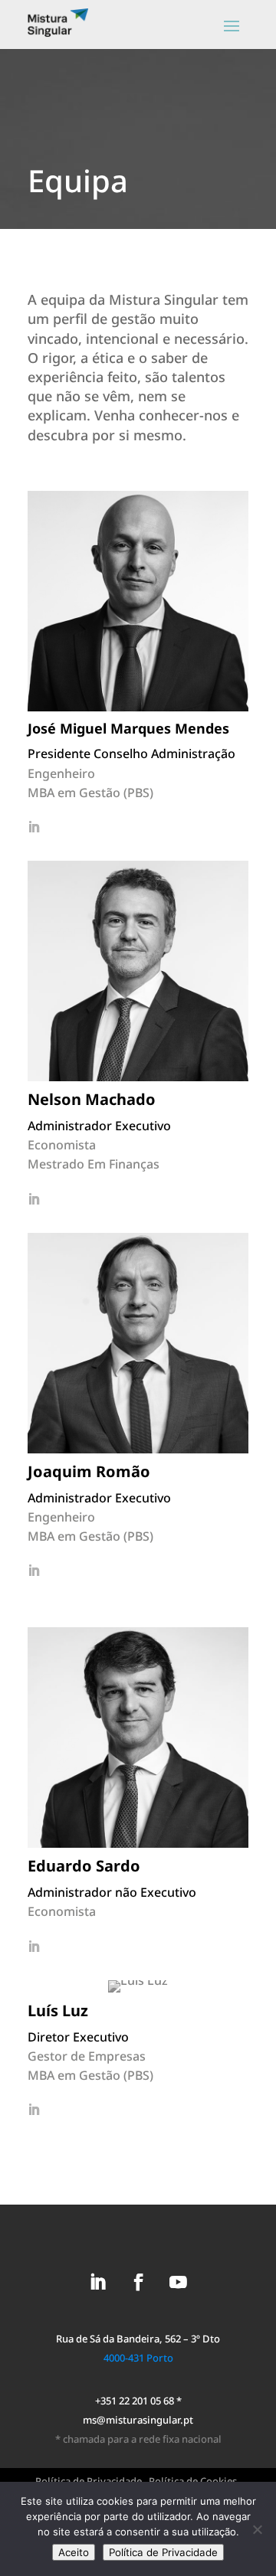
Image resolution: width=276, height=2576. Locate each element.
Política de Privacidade (163, 2552)
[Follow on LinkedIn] (98, 2282)
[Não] (257, 2529)
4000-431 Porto (138, 2358)
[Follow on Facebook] (138, 2282)
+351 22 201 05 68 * (138, 2401)
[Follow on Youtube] (178, 2282)
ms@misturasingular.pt (138, 2420)
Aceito (74, 2552)
